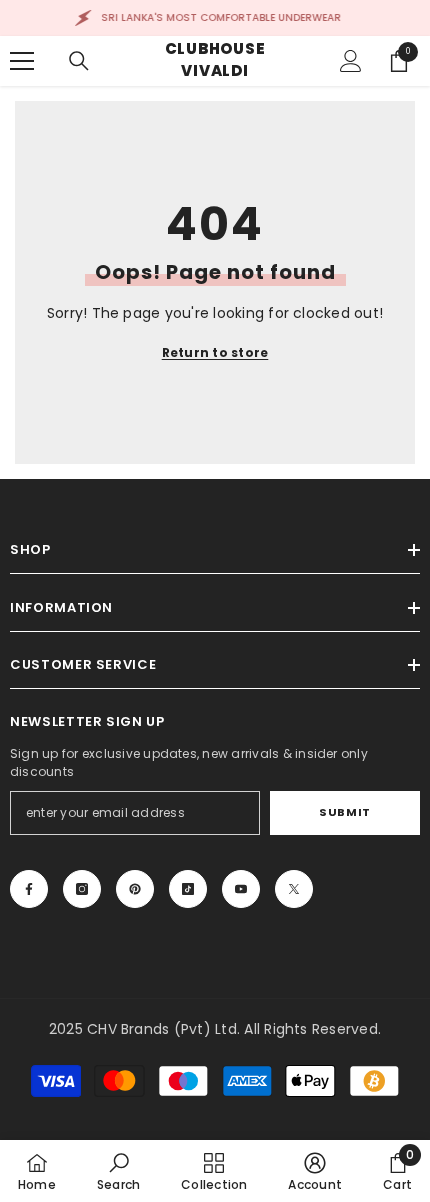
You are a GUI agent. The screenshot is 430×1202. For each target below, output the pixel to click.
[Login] (351, 61)
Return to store (215, 352)
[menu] (22, 61)
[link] (118, 1171)
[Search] (79, 61)
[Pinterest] (135, 889)
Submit (344, 812)
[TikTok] (188, 889)
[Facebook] (29, 889)
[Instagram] (82, 889)
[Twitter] (294, 889)
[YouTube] (241, 889)
